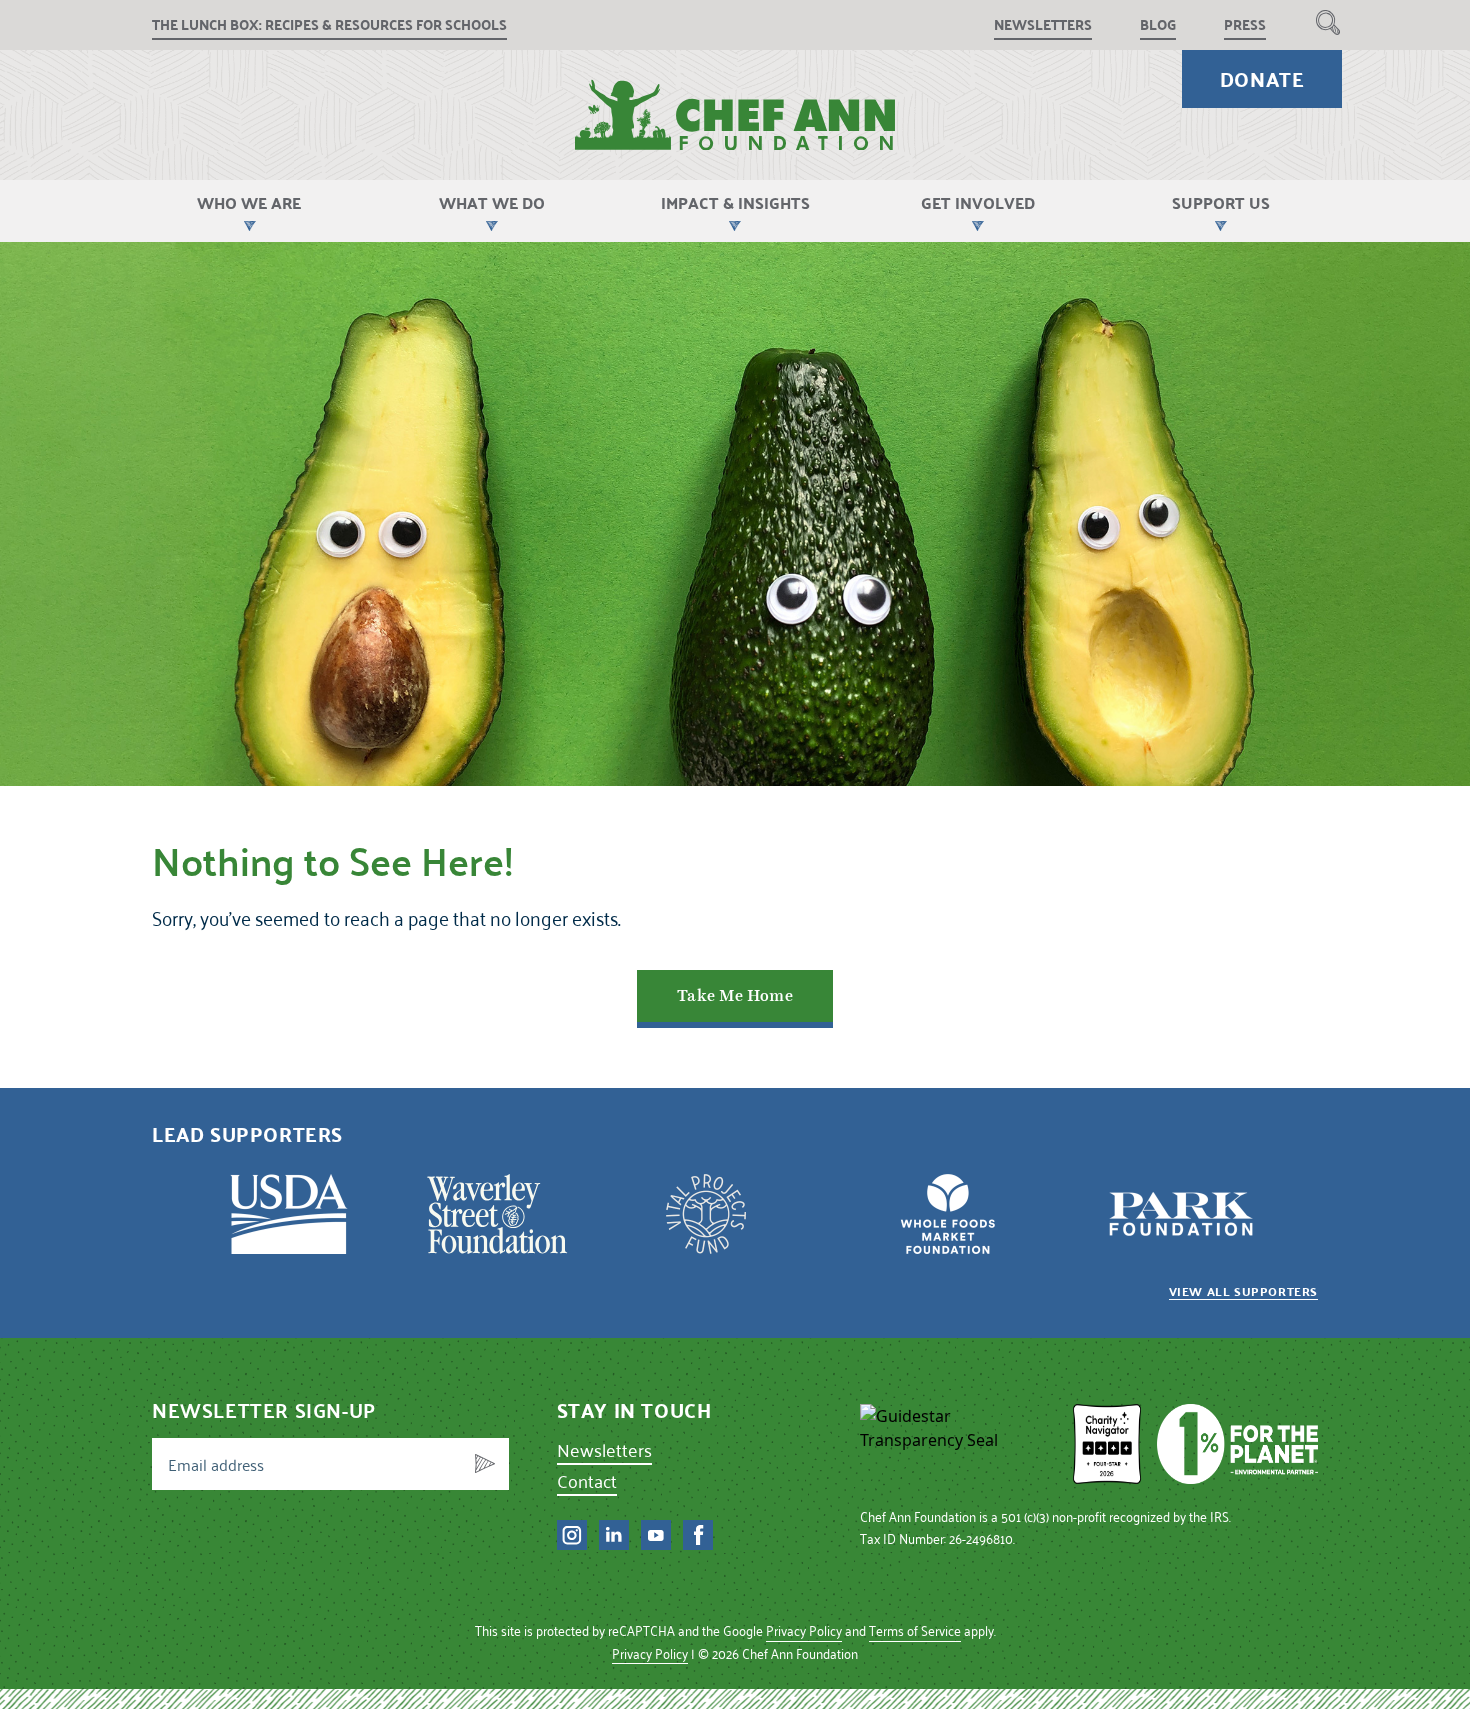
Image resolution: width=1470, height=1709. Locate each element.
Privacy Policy (804, 1630)
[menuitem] (1328, 22)
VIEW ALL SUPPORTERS (1243, 1291)
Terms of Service (915, 1630)
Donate (1262, 79)
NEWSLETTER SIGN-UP (264, 1410)
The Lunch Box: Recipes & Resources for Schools (329, 24)
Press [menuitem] (1245, 24)
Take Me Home (735, 996)
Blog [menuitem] (1158, 24)
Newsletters (604, 1449)
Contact (587, 1480)
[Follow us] (572, 1535)
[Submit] (485, 1464)
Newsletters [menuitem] (1043, 24)
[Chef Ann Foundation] (958, 1444)
